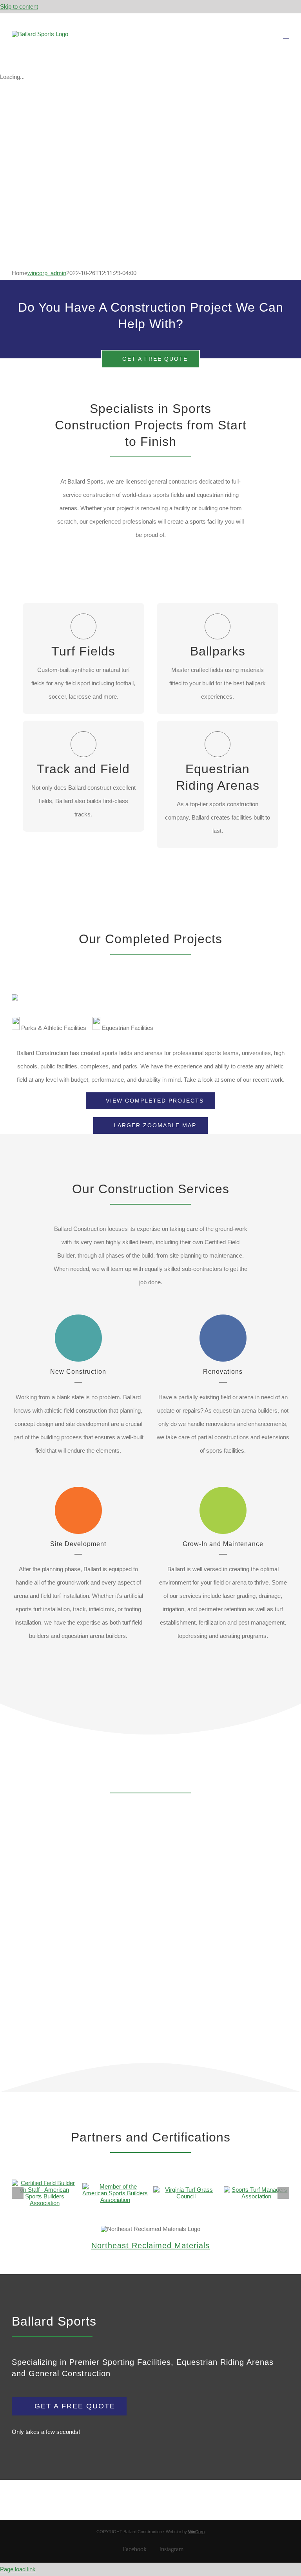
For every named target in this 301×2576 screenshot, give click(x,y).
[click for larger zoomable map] (15, 998)
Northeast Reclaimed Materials (150, 2246)
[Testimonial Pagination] (118, 2039)
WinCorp (196, 2532)
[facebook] (150, 2262)
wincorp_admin (47, 273)
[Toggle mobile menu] (286, 35)
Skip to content (19, 6)
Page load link (18, 2569)
